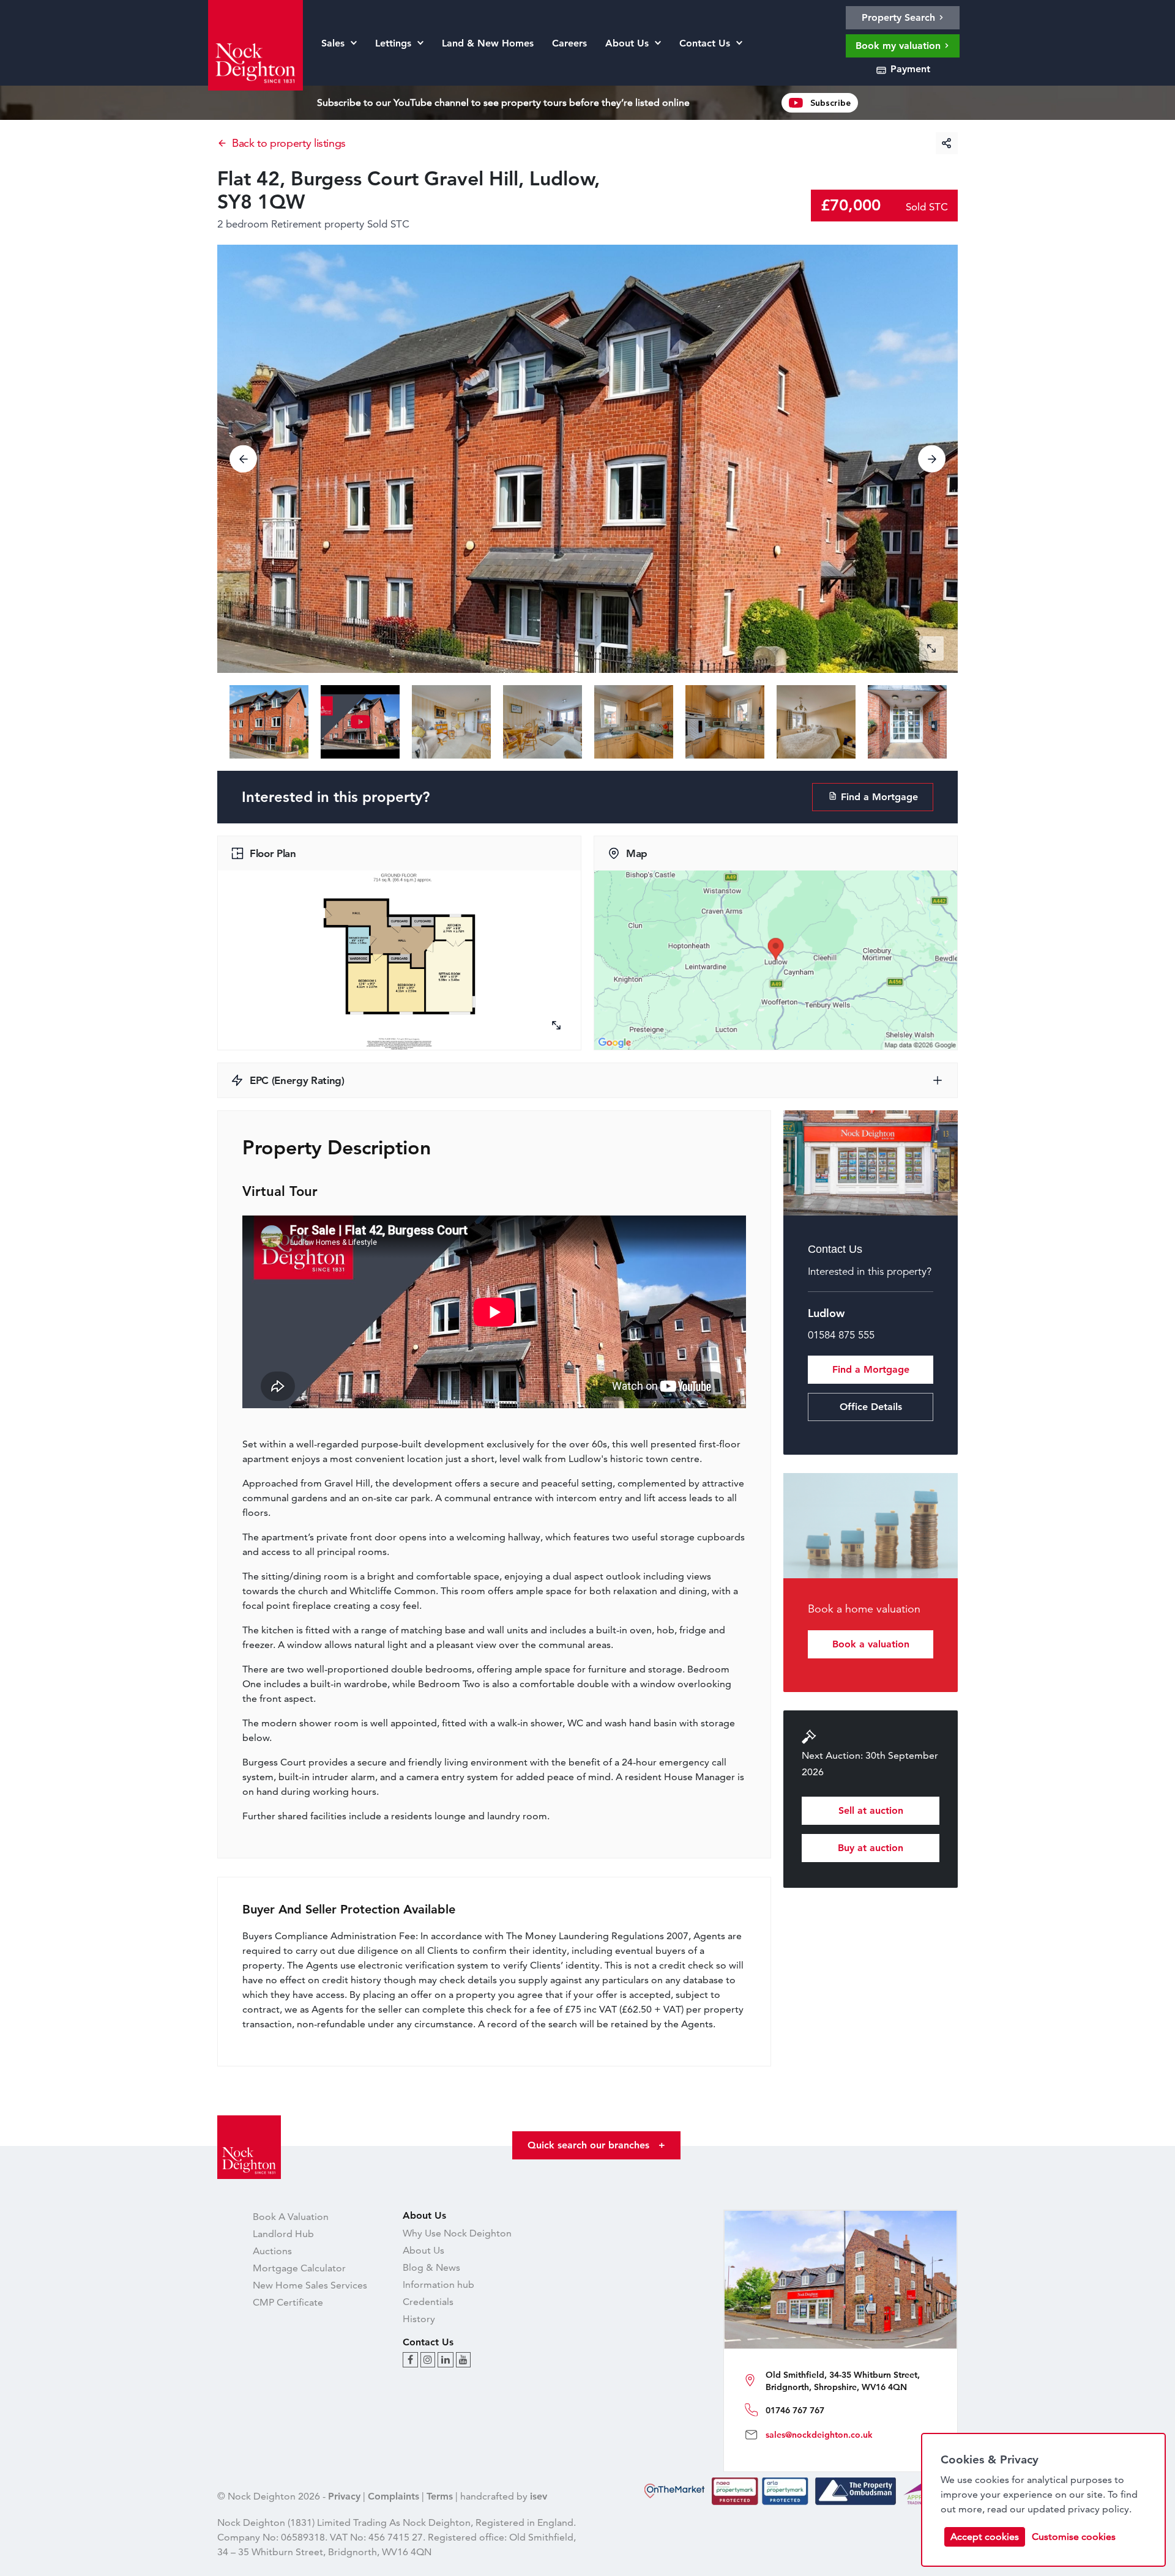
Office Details (871, 1407)
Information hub (438, 2285)
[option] (587, 459)
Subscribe (830, 103)
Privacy (344, 2496)
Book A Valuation (291, 2217)
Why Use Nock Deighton (457, 2233)
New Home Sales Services (310, 2285)
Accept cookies (985, 2537)
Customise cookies (1074, 2537)
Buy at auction (871, 1848)
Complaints (394, 2496)
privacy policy (1099, 2509)
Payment (909, 69)
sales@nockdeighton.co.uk (819, 2435)
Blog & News (431, 2267)
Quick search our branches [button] (596, 2145)
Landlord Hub (283, 2234)
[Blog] (410, 2360)
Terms (440, 2496)
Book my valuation (900, 46)
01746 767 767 (795, 2410)
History (419, 2319)
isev (539, 2496)
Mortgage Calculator (299, 2268)
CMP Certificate (288, 2302)
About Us (423, 2250)
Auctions (272, 2251)
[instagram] (428, 2360)
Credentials (428, 2302)
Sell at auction (871, 1810)
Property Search (900, 17)
